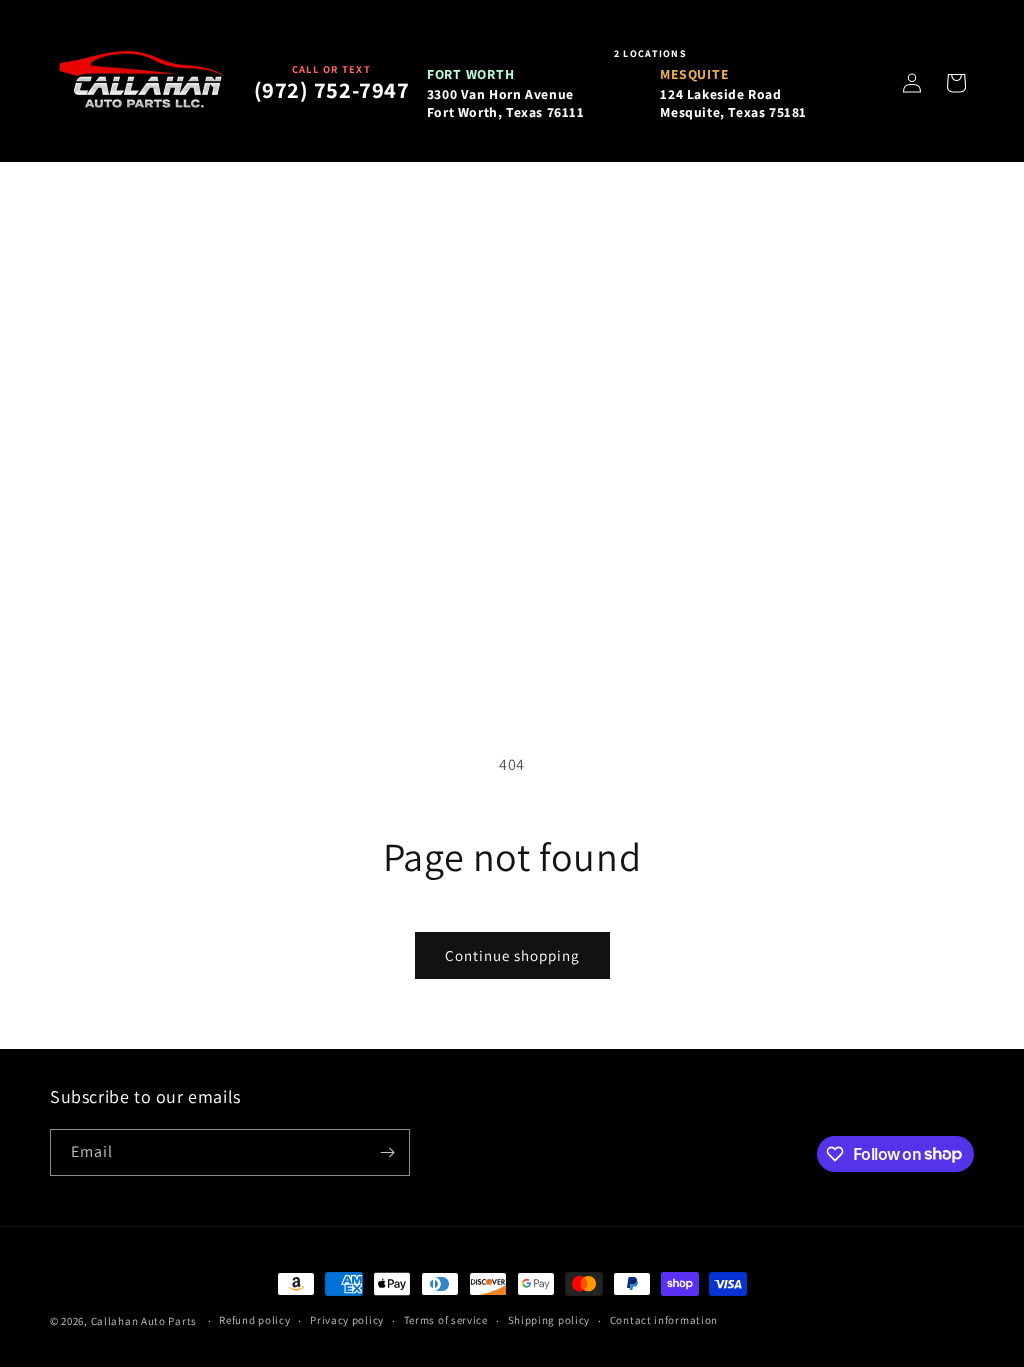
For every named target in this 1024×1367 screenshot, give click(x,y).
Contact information (664, 1320)
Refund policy (254, 1320)
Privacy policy (347, 1320)
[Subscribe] (387, 1152)
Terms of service (446, 1320)
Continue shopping (512, 955)
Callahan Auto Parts (144, 1321)
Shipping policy (549, 1320)
